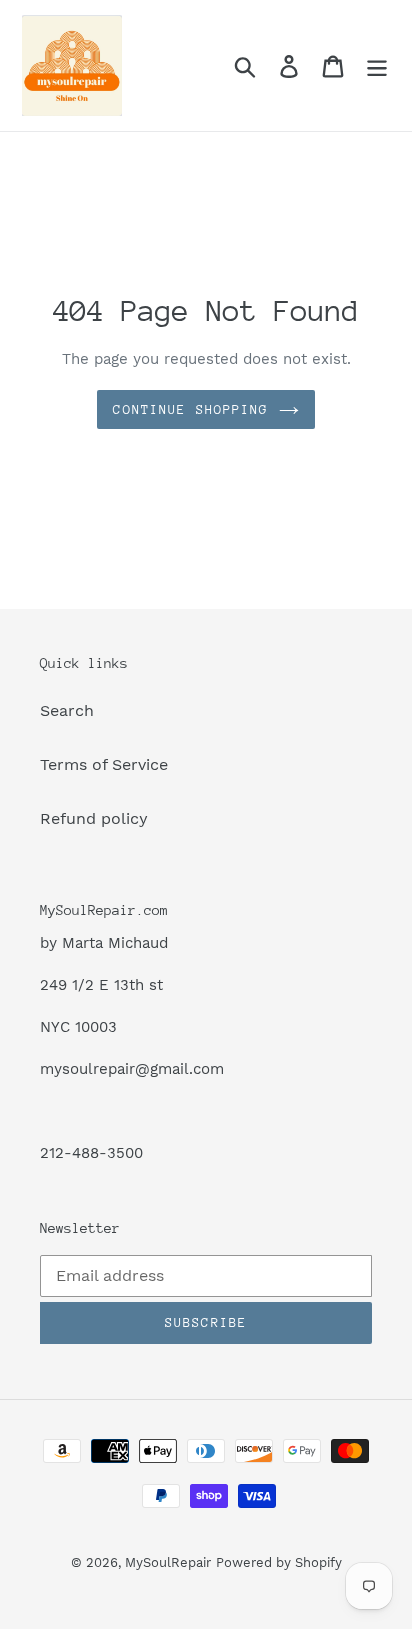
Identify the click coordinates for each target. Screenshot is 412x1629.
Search (67, 710)
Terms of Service (104, 764)
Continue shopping (190, 409)
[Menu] (377, 65)
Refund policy (94, 818)
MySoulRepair (168, 1562)
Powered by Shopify (279, 1562)
